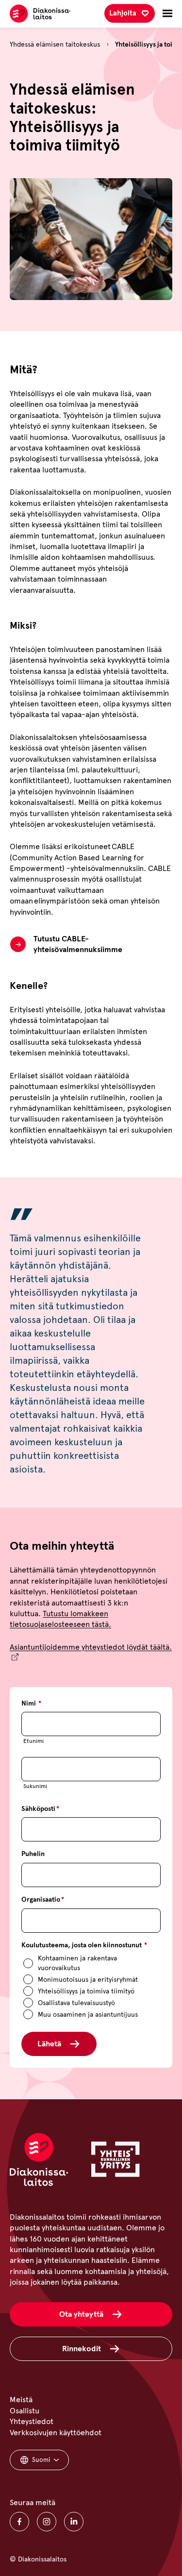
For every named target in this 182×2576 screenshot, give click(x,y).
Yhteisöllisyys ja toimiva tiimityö (86, 1991)
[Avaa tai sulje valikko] (167, 14)
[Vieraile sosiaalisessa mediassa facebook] (19, 2522)
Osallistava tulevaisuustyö (76, 2003)
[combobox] (39, 2460)
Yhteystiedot (32, 2421)
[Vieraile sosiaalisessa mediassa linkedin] (74, 2522)
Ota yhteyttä (81, 2314)
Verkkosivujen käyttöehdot (56, 2433)
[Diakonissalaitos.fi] (40, 14)
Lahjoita (123, 13)
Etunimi (33, 1741)
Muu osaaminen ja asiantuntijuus (88, 2015)
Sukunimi (35, 1786)
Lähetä (49, 2044)
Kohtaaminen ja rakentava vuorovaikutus (77, 1963)
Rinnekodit (82, 2349)
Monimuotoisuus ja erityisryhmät (88, 1980)
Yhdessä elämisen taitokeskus (55, 44)
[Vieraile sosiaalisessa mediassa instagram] (47, 2522)
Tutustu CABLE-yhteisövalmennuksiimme (78, 944)
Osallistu (25, 2411)
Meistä (21, 2400)
